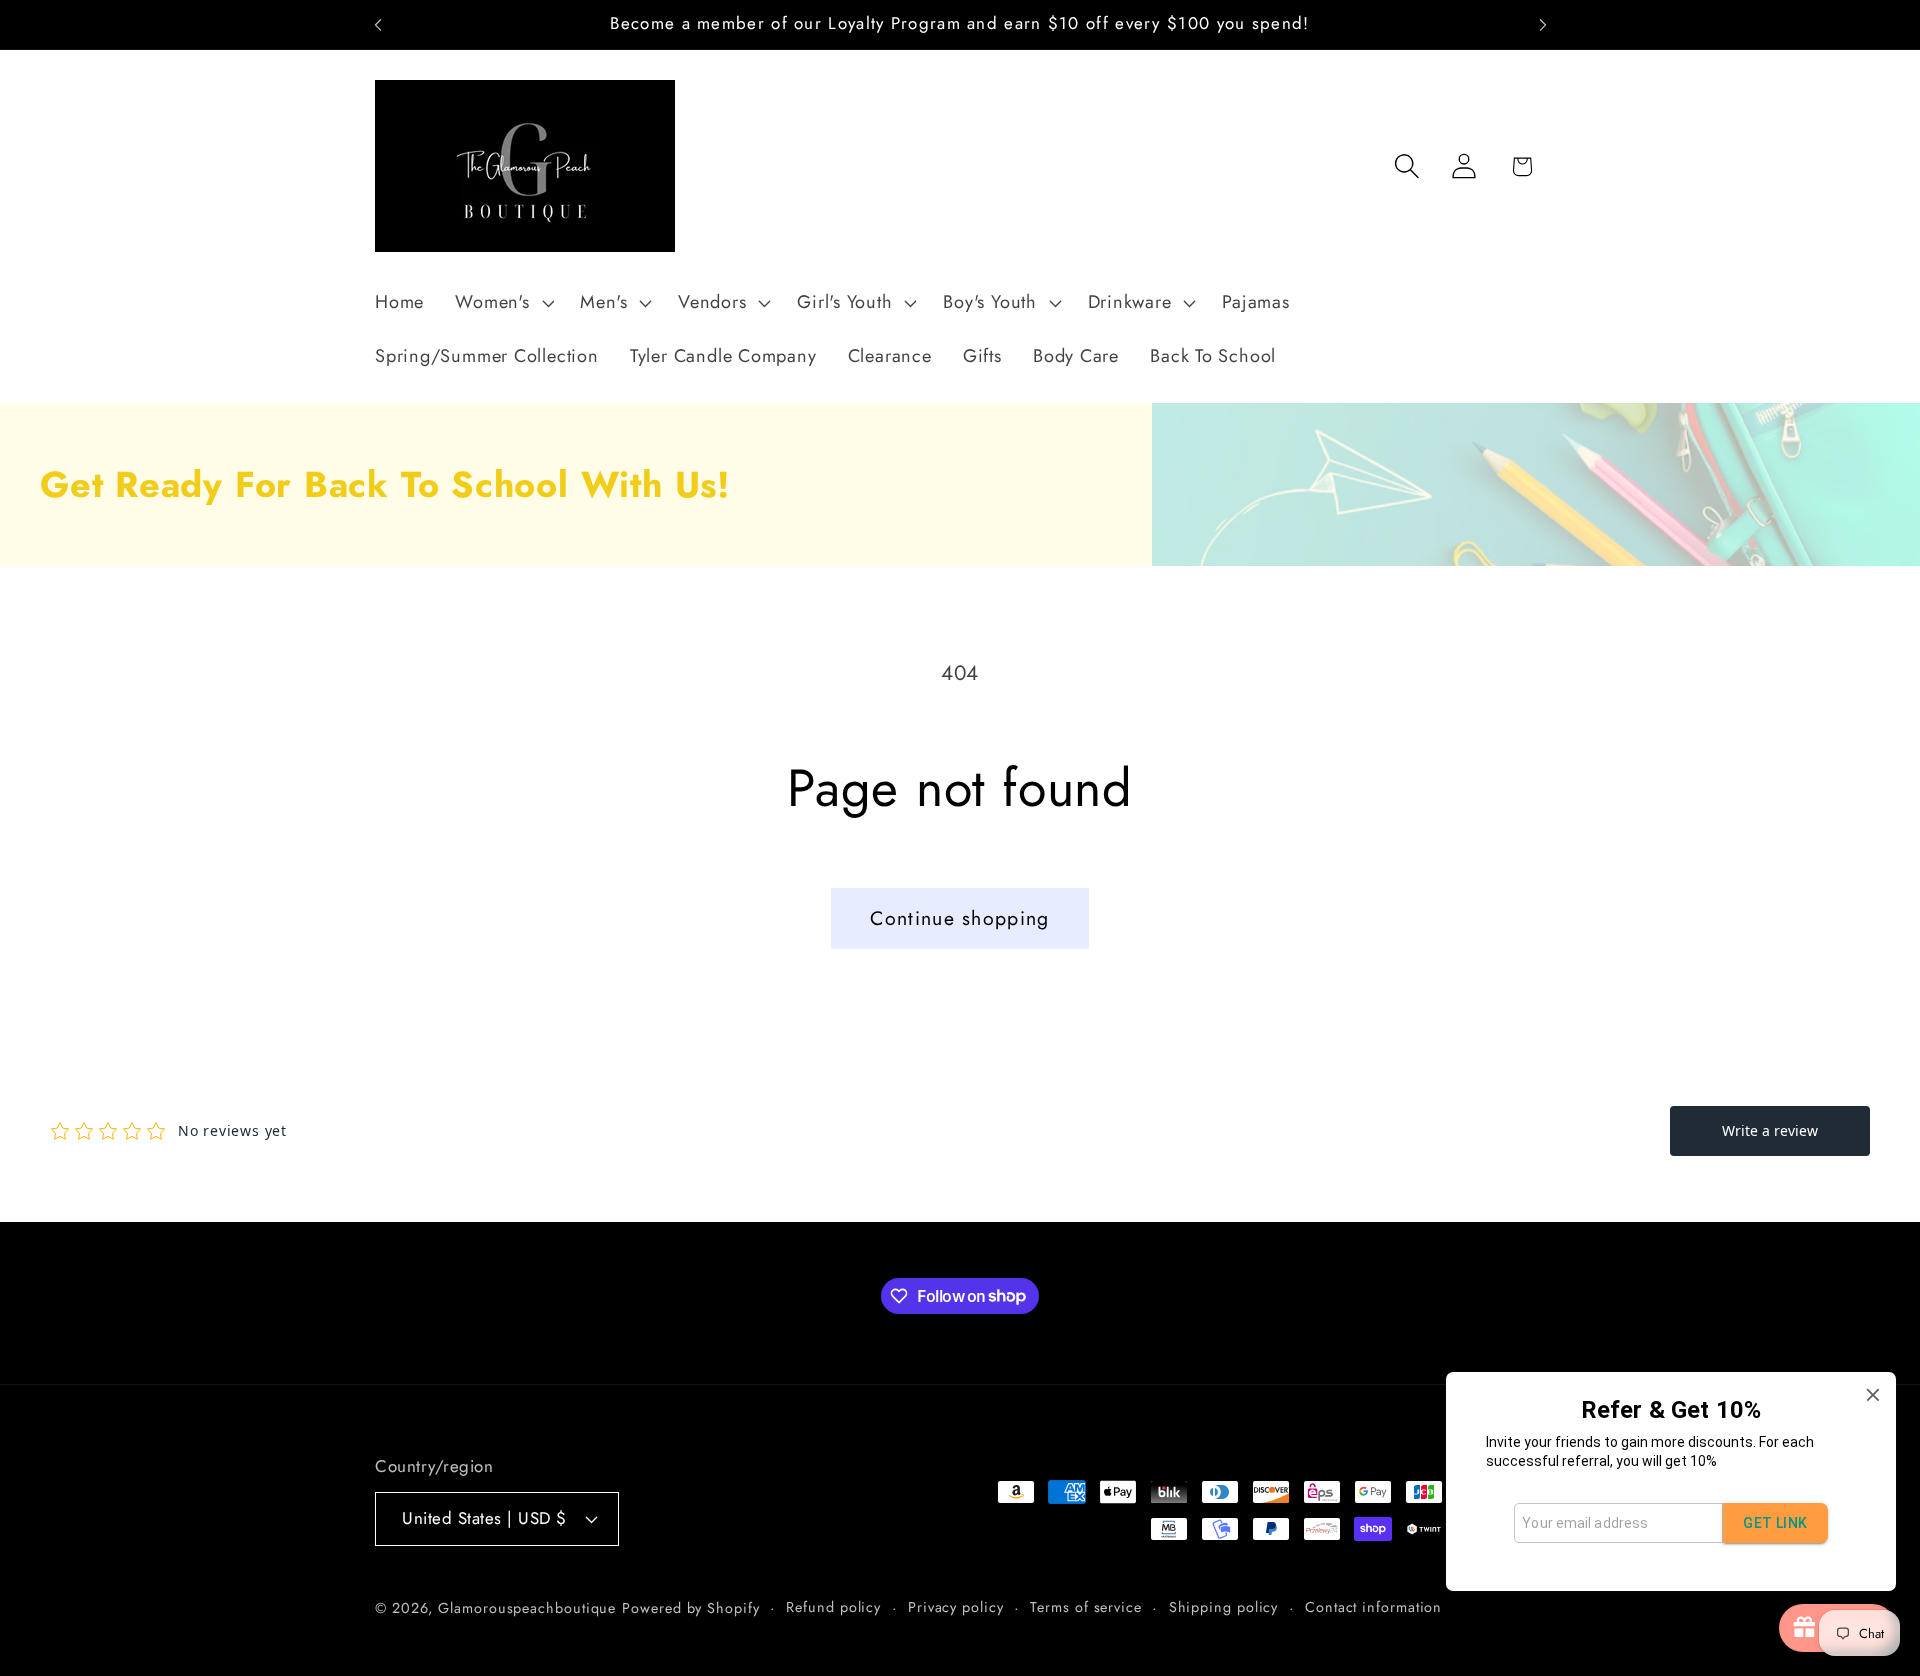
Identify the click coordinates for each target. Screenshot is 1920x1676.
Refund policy (833, 1607)
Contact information (1373, 1607)
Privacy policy (956, 1607)
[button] (502, 303)
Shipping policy (1224, 1607)
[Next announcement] (1543, 24)
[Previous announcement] (378, 24)
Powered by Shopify (690, 1608)
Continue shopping (959, 918)
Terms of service (1086, 1607)
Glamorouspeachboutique (527, 1608)
